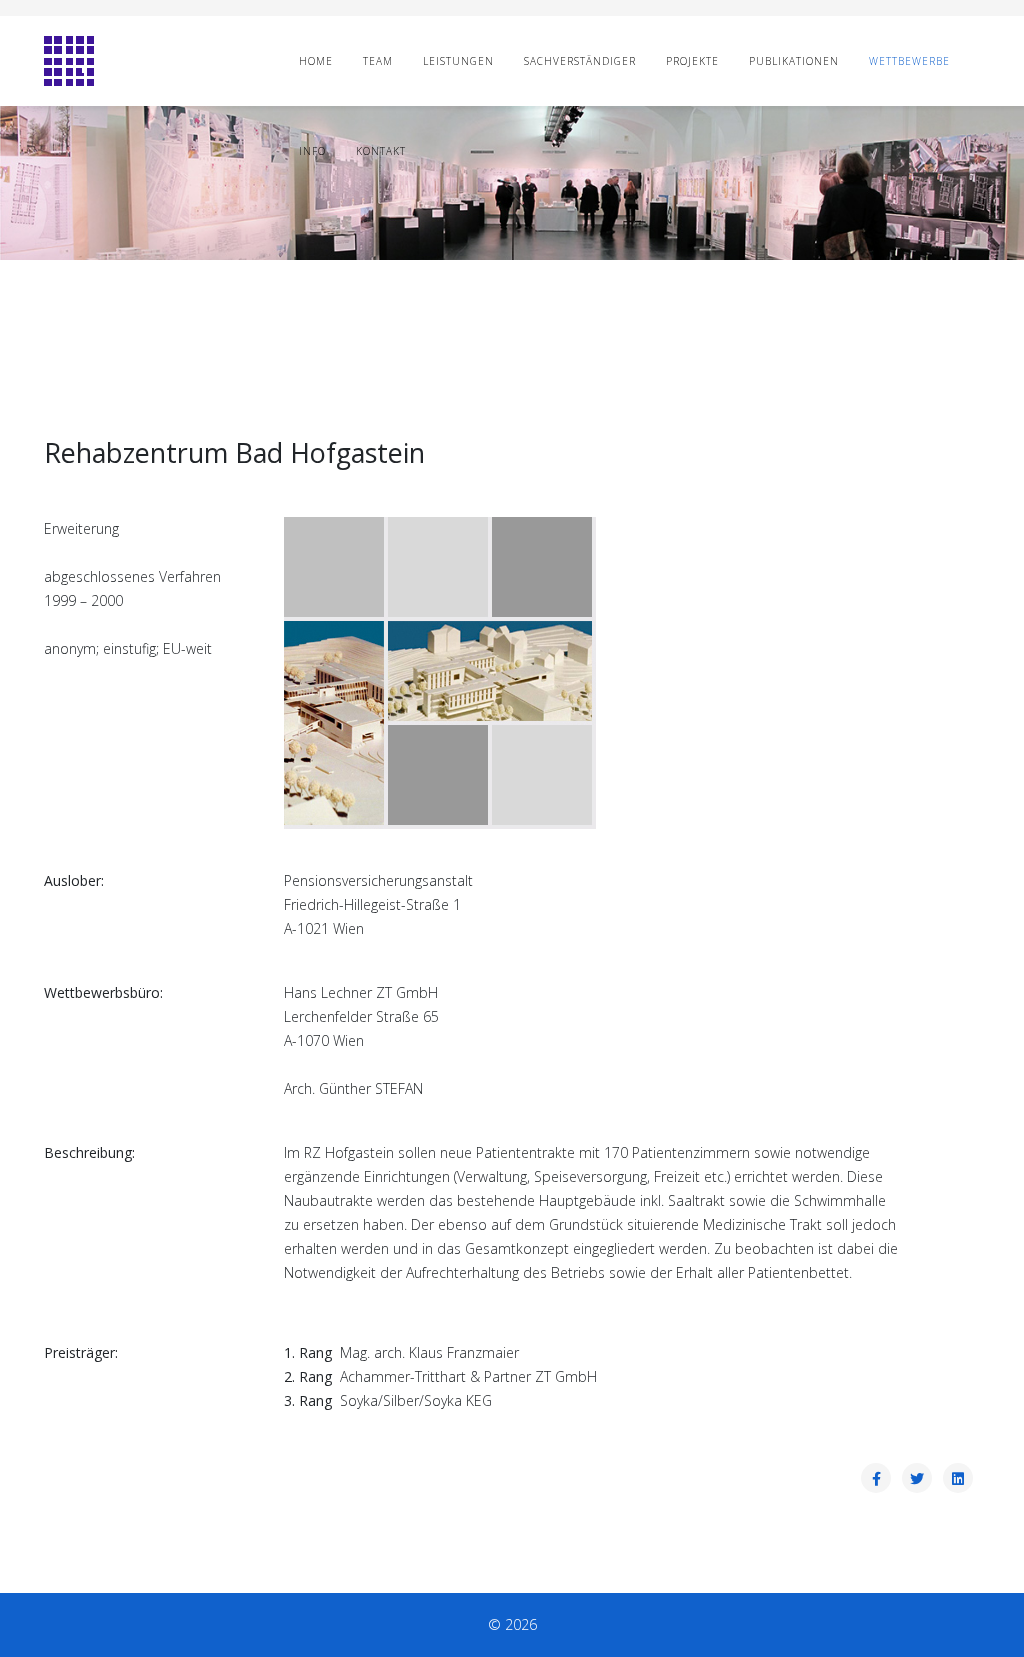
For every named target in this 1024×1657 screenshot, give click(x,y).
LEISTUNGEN (458, 61)
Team (378, 61)
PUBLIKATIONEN (794, 61)
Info (312, 151)
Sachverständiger (580, 61)
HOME (316, 61)
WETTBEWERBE (909, 61)
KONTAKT (381, 151)
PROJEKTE (692, 61)
